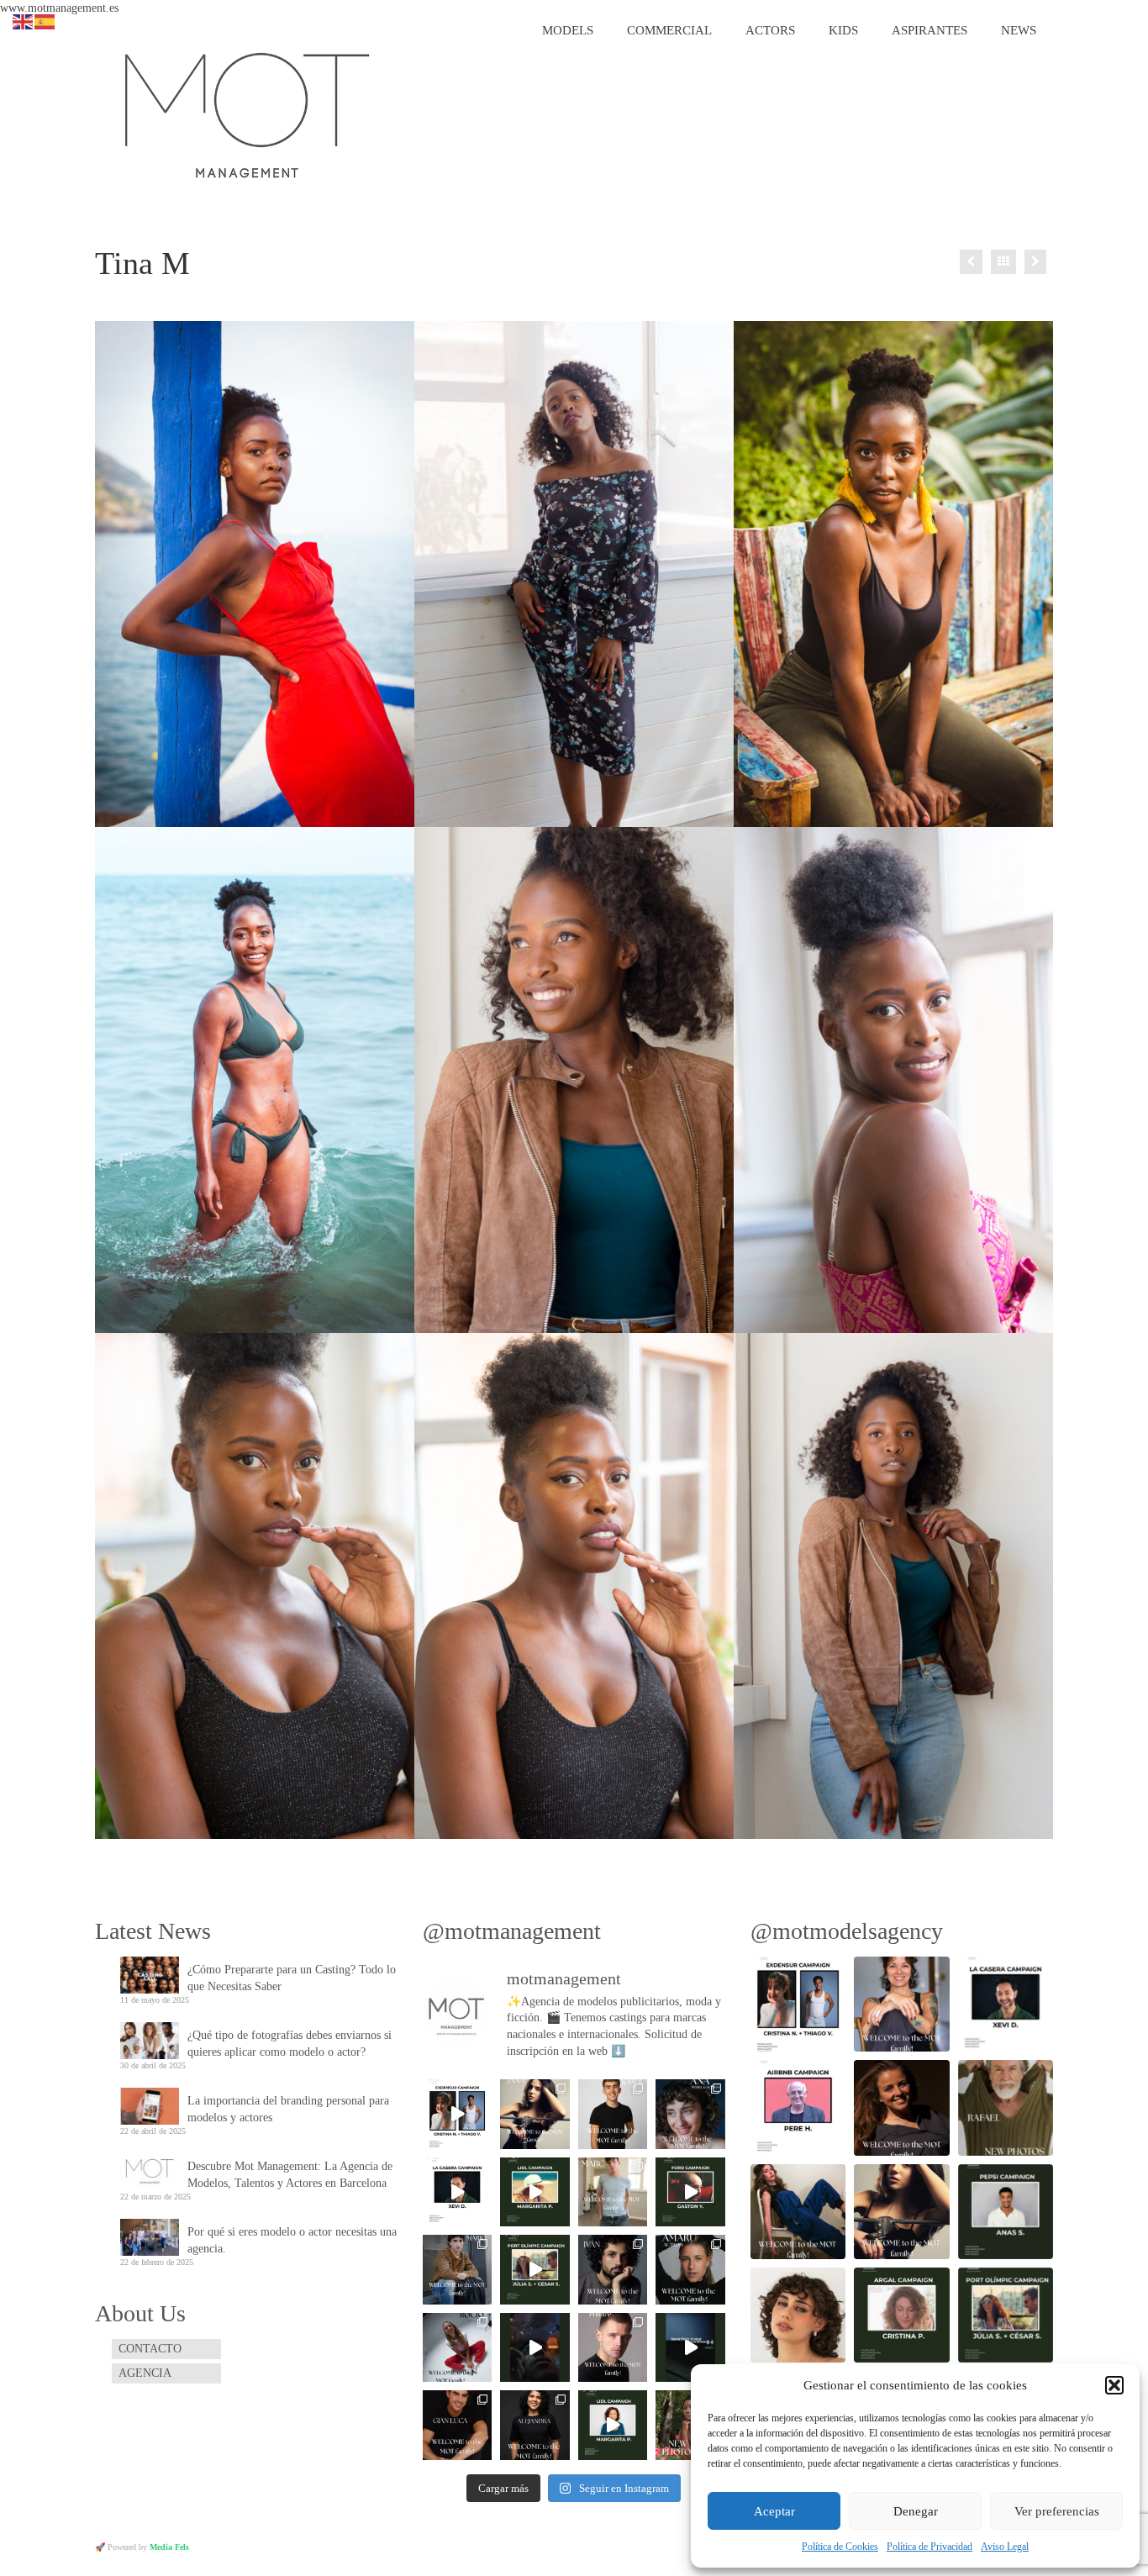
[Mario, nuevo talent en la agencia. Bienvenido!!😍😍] (457, 2269)
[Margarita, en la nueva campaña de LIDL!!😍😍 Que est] (613, 2425)
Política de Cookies (840, 2547)
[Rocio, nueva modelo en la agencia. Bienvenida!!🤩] (457, 2347)
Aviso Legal (1005, 2547)
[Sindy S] (971, 262)
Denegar (916, 2511)
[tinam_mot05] (255, 574)
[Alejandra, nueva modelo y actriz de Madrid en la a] (535, 2425)
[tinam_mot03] (574, 574)
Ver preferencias (1057, 2511)
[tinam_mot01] (893, 1586)
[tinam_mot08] (574, 1586)
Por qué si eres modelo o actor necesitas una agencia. (292, 2240)
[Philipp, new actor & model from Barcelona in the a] (613, 2347)
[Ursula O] (1035, 262)
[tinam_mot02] (574, 1080)
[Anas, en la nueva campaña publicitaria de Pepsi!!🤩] (535, 2347)
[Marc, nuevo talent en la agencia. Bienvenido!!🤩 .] (613, 2192)
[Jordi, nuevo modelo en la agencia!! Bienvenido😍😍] (613, 2114)
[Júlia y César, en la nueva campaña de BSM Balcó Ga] (535, 2269)
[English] (24, 21)
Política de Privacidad (929, 2547)
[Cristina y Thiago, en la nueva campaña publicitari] (457, 2114)
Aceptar (774, 2511)
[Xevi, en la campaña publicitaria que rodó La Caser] (457, 2192)
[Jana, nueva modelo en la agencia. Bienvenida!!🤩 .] (535, 2114)
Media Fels (169, 2547)
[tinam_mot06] (893, 574)
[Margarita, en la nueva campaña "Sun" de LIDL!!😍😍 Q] (535, 2192)
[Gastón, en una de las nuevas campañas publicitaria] (690, 2192)
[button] (1114, 2385)
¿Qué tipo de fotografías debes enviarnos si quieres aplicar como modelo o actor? (290, 2044)
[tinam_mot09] (255, 1586)
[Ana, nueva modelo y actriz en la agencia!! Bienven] (690, 2114)
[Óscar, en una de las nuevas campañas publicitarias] (690, 2347)
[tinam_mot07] (893, 1080)
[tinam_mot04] (255, 1080)
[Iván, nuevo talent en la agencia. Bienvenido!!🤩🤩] (613, 2269)
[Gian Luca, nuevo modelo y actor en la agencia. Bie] (457, 2425)
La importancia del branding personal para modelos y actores (288, 2109)
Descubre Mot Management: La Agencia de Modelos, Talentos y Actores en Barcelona (290, 2175)
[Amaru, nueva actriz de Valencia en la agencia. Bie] (690, 2269)
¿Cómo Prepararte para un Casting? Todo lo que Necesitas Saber (292, 1978)
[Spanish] (45, 21)
